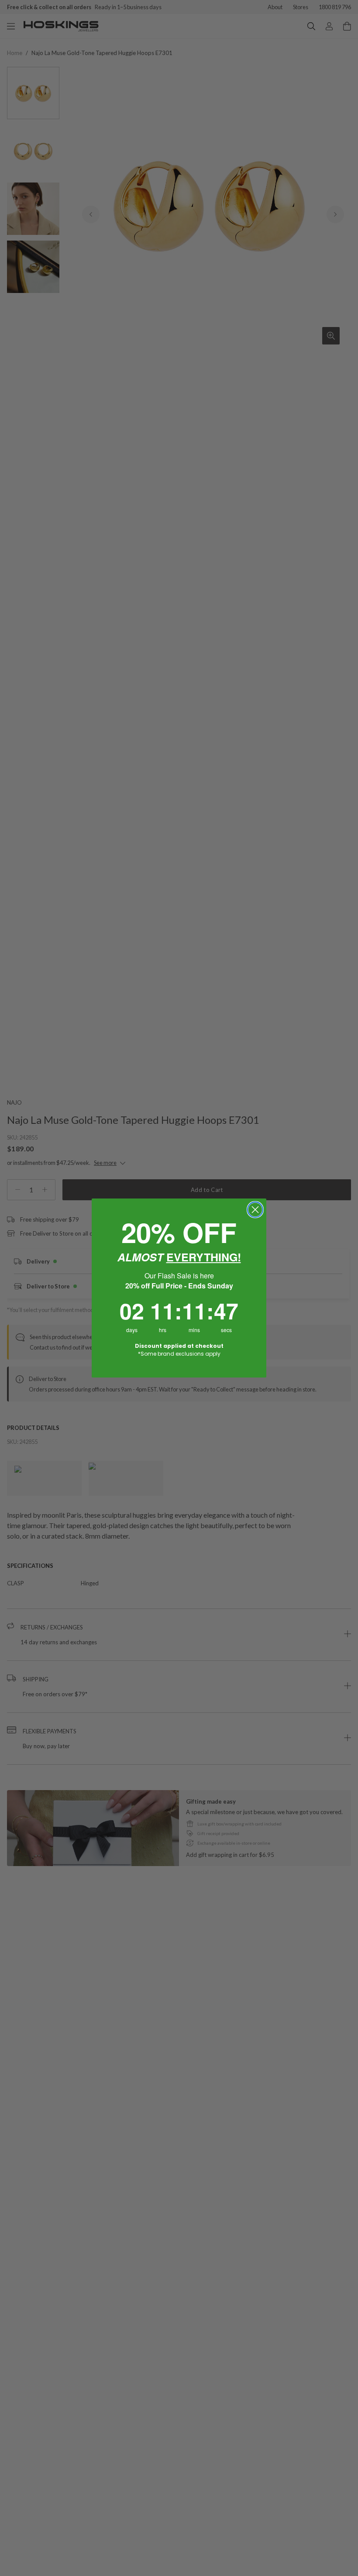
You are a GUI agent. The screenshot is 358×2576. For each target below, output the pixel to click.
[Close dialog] (255, 1210)
